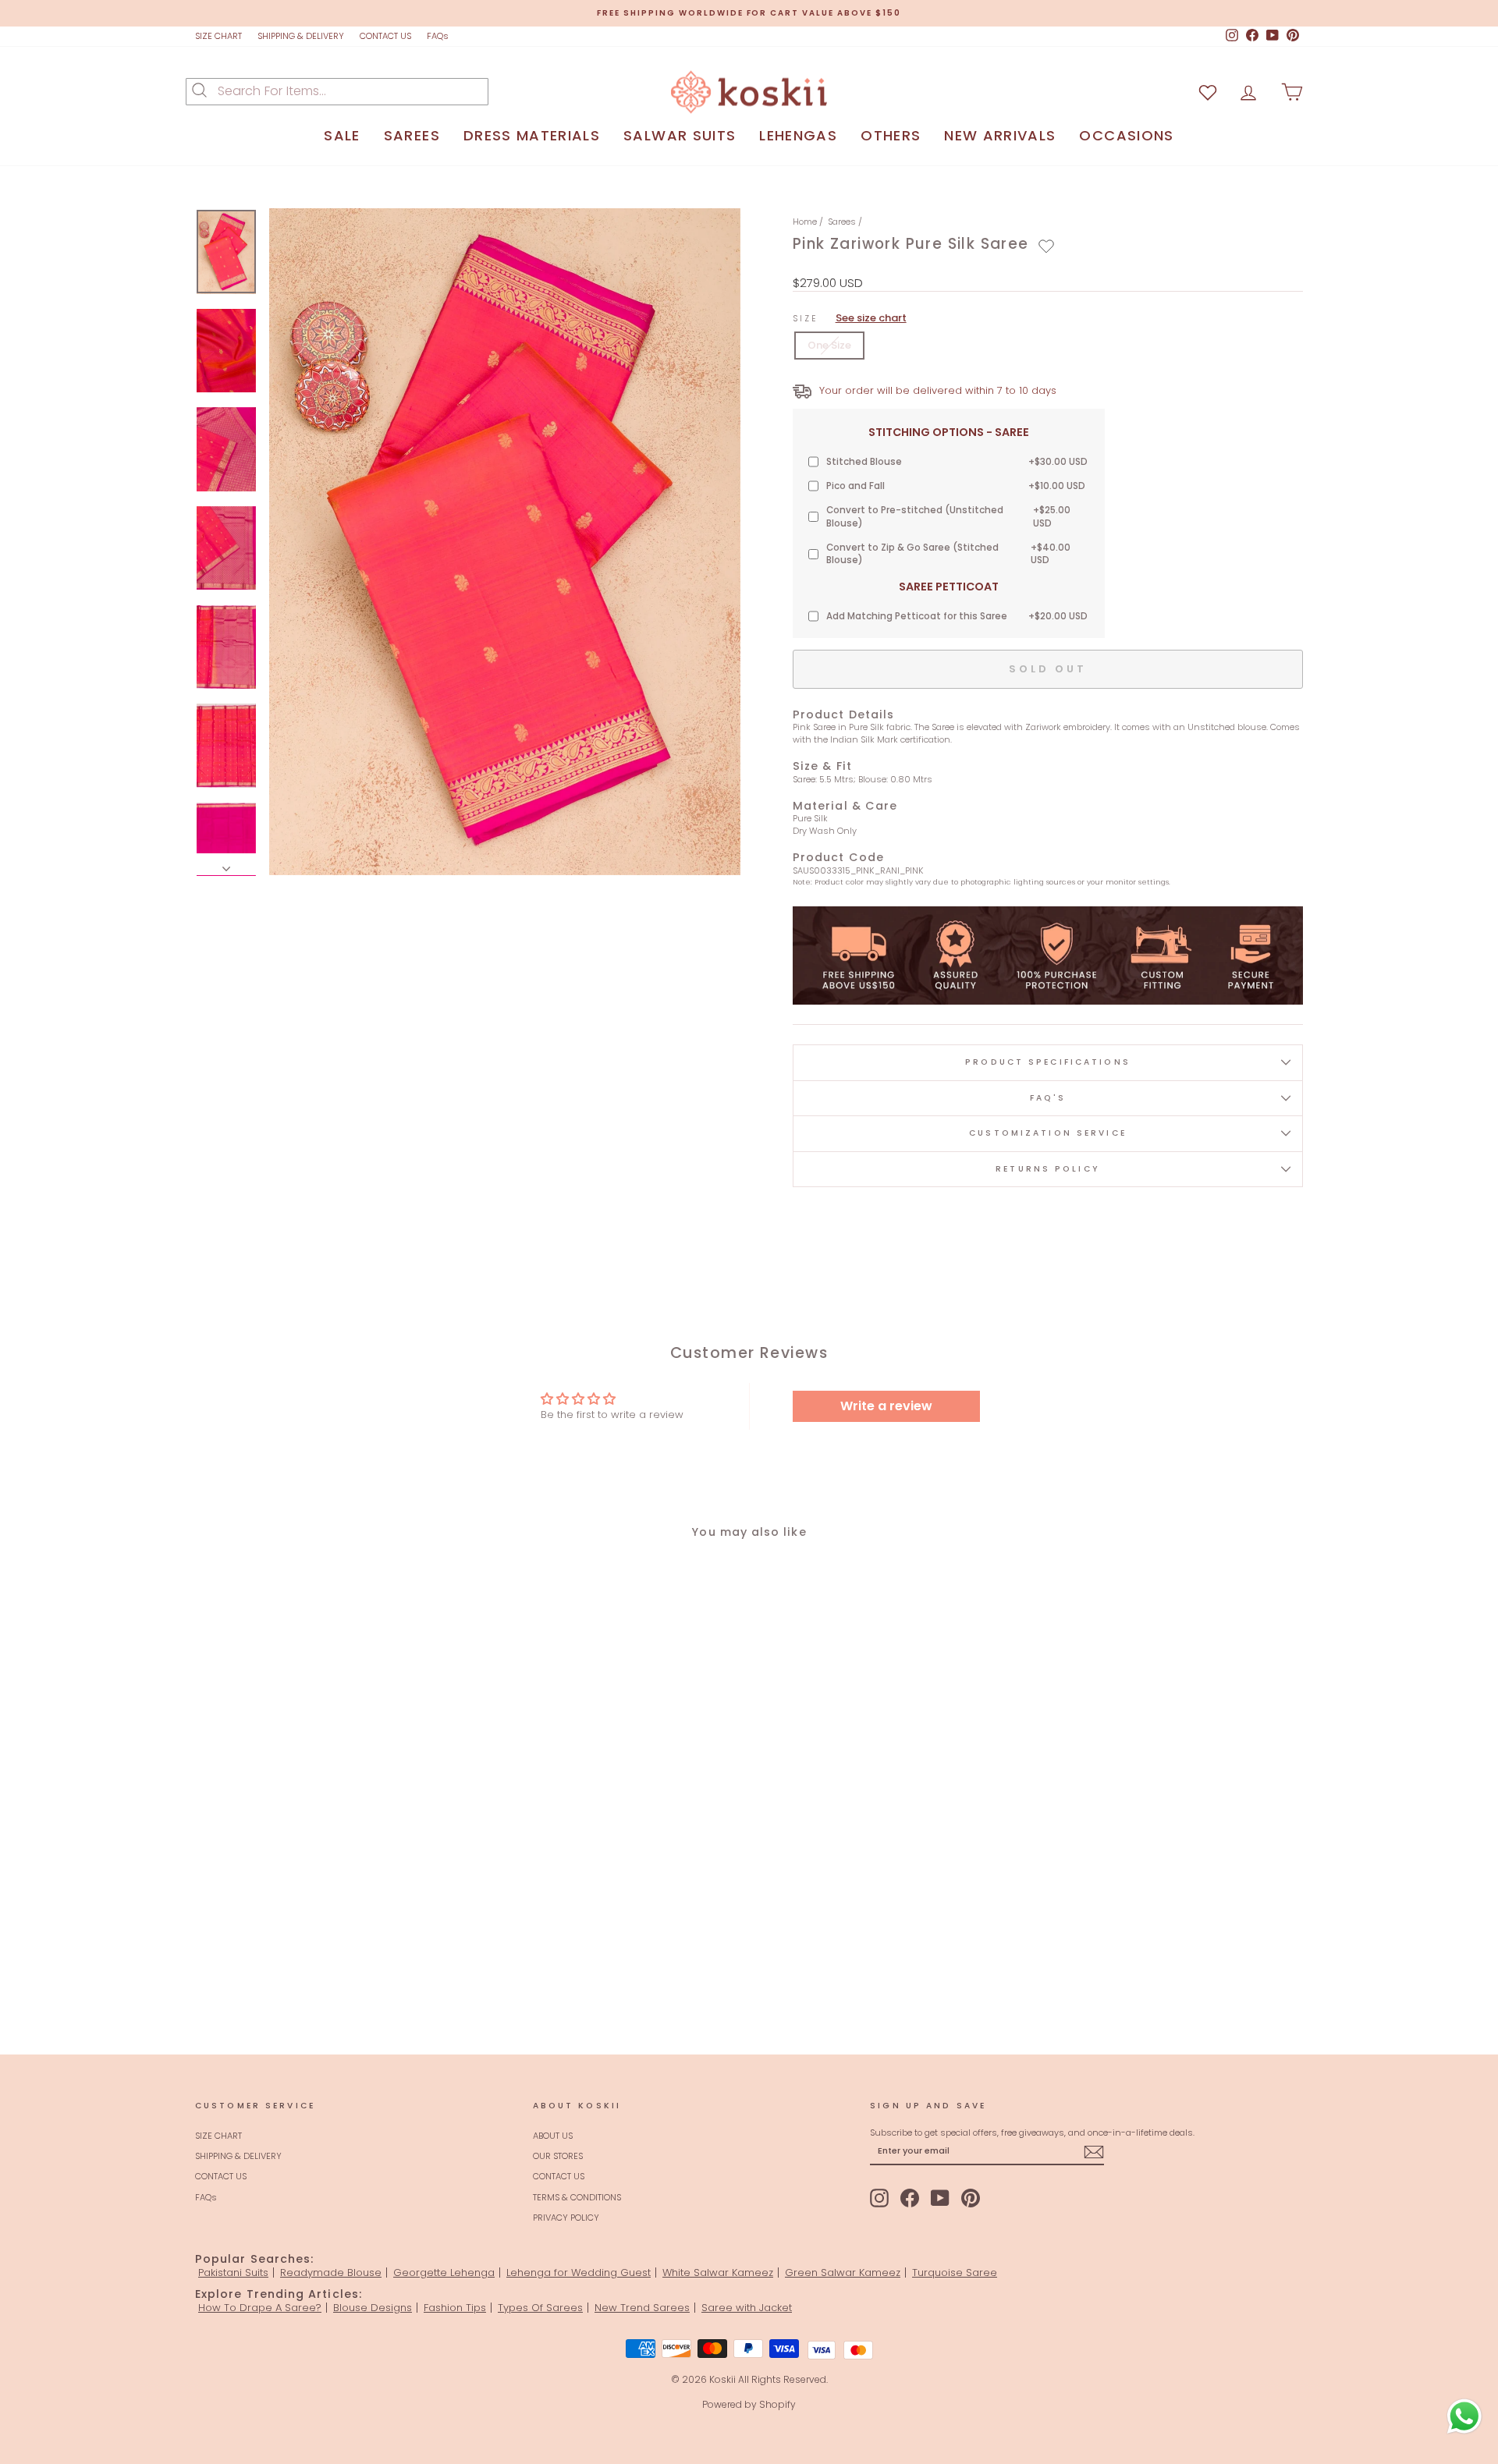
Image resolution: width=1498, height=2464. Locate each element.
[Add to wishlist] (1046, 246)
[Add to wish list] (1208, 92)
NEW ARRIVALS (1000, 135)
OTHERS (891, 135)
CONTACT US (385, 36)
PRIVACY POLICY (566, 2218)
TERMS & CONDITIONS (577, 2197)
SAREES (412, 135)
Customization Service (1048, 1133)
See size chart (871, 318)
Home (805, 222)
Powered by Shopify (749, 2404)
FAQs (438, 36)
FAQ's (1048, 1098)
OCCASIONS (1126, 135)
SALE (342, 135)
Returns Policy (1048, 1169)
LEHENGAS (798, 135)
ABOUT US (553, 2136)
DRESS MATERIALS (532, 135)
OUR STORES (558, 2156)
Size (850, 318)
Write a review (886, 1406)
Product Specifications (1048, 1062)
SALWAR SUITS (680, 135)
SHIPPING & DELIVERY (301, 36)
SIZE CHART (218, 36)
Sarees (842, 222)
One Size (829, 345)
